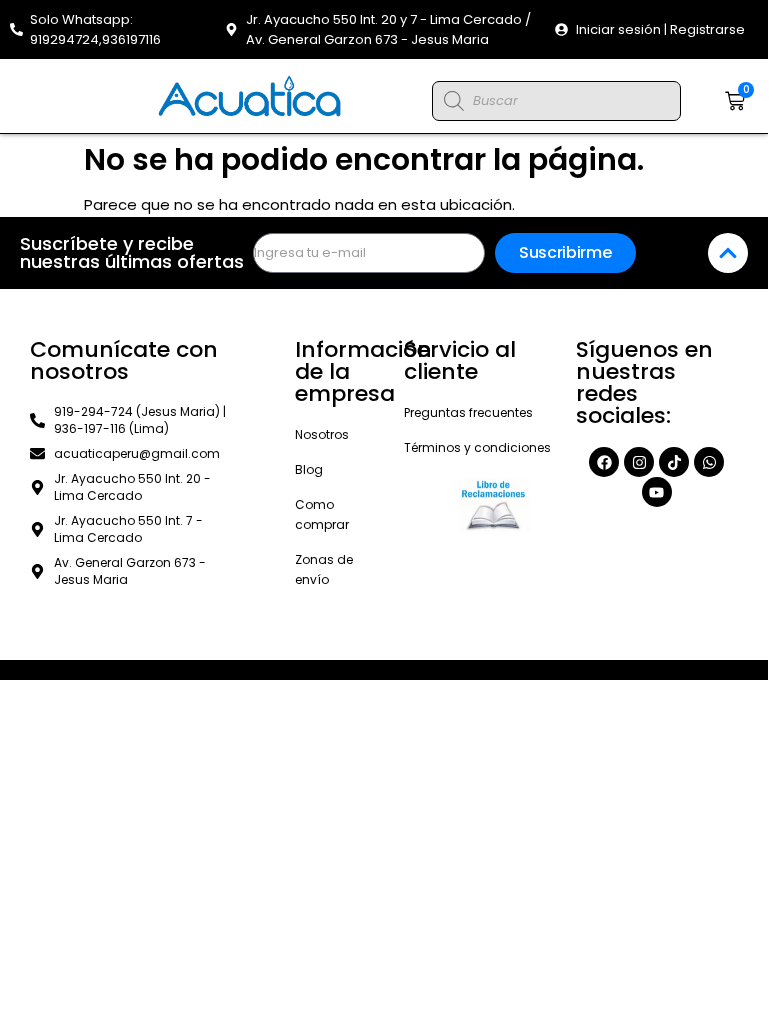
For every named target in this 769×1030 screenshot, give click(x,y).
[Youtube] (657, 492)
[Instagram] (639, 462)
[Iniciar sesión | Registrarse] (561, 29)
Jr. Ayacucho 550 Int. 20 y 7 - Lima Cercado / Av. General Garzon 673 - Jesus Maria (388, 29)
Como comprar (322, 514)
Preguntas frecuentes (468, 412)
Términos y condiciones (477, 447)
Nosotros (322, 434)
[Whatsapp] (709, 462)
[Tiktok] (674, 462)
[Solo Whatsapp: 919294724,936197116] (16, 29)
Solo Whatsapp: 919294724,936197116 (95, 29)
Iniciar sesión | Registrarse (660, 29)
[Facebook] (604, 462)
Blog (309, 469)
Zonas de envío (324, 569)
